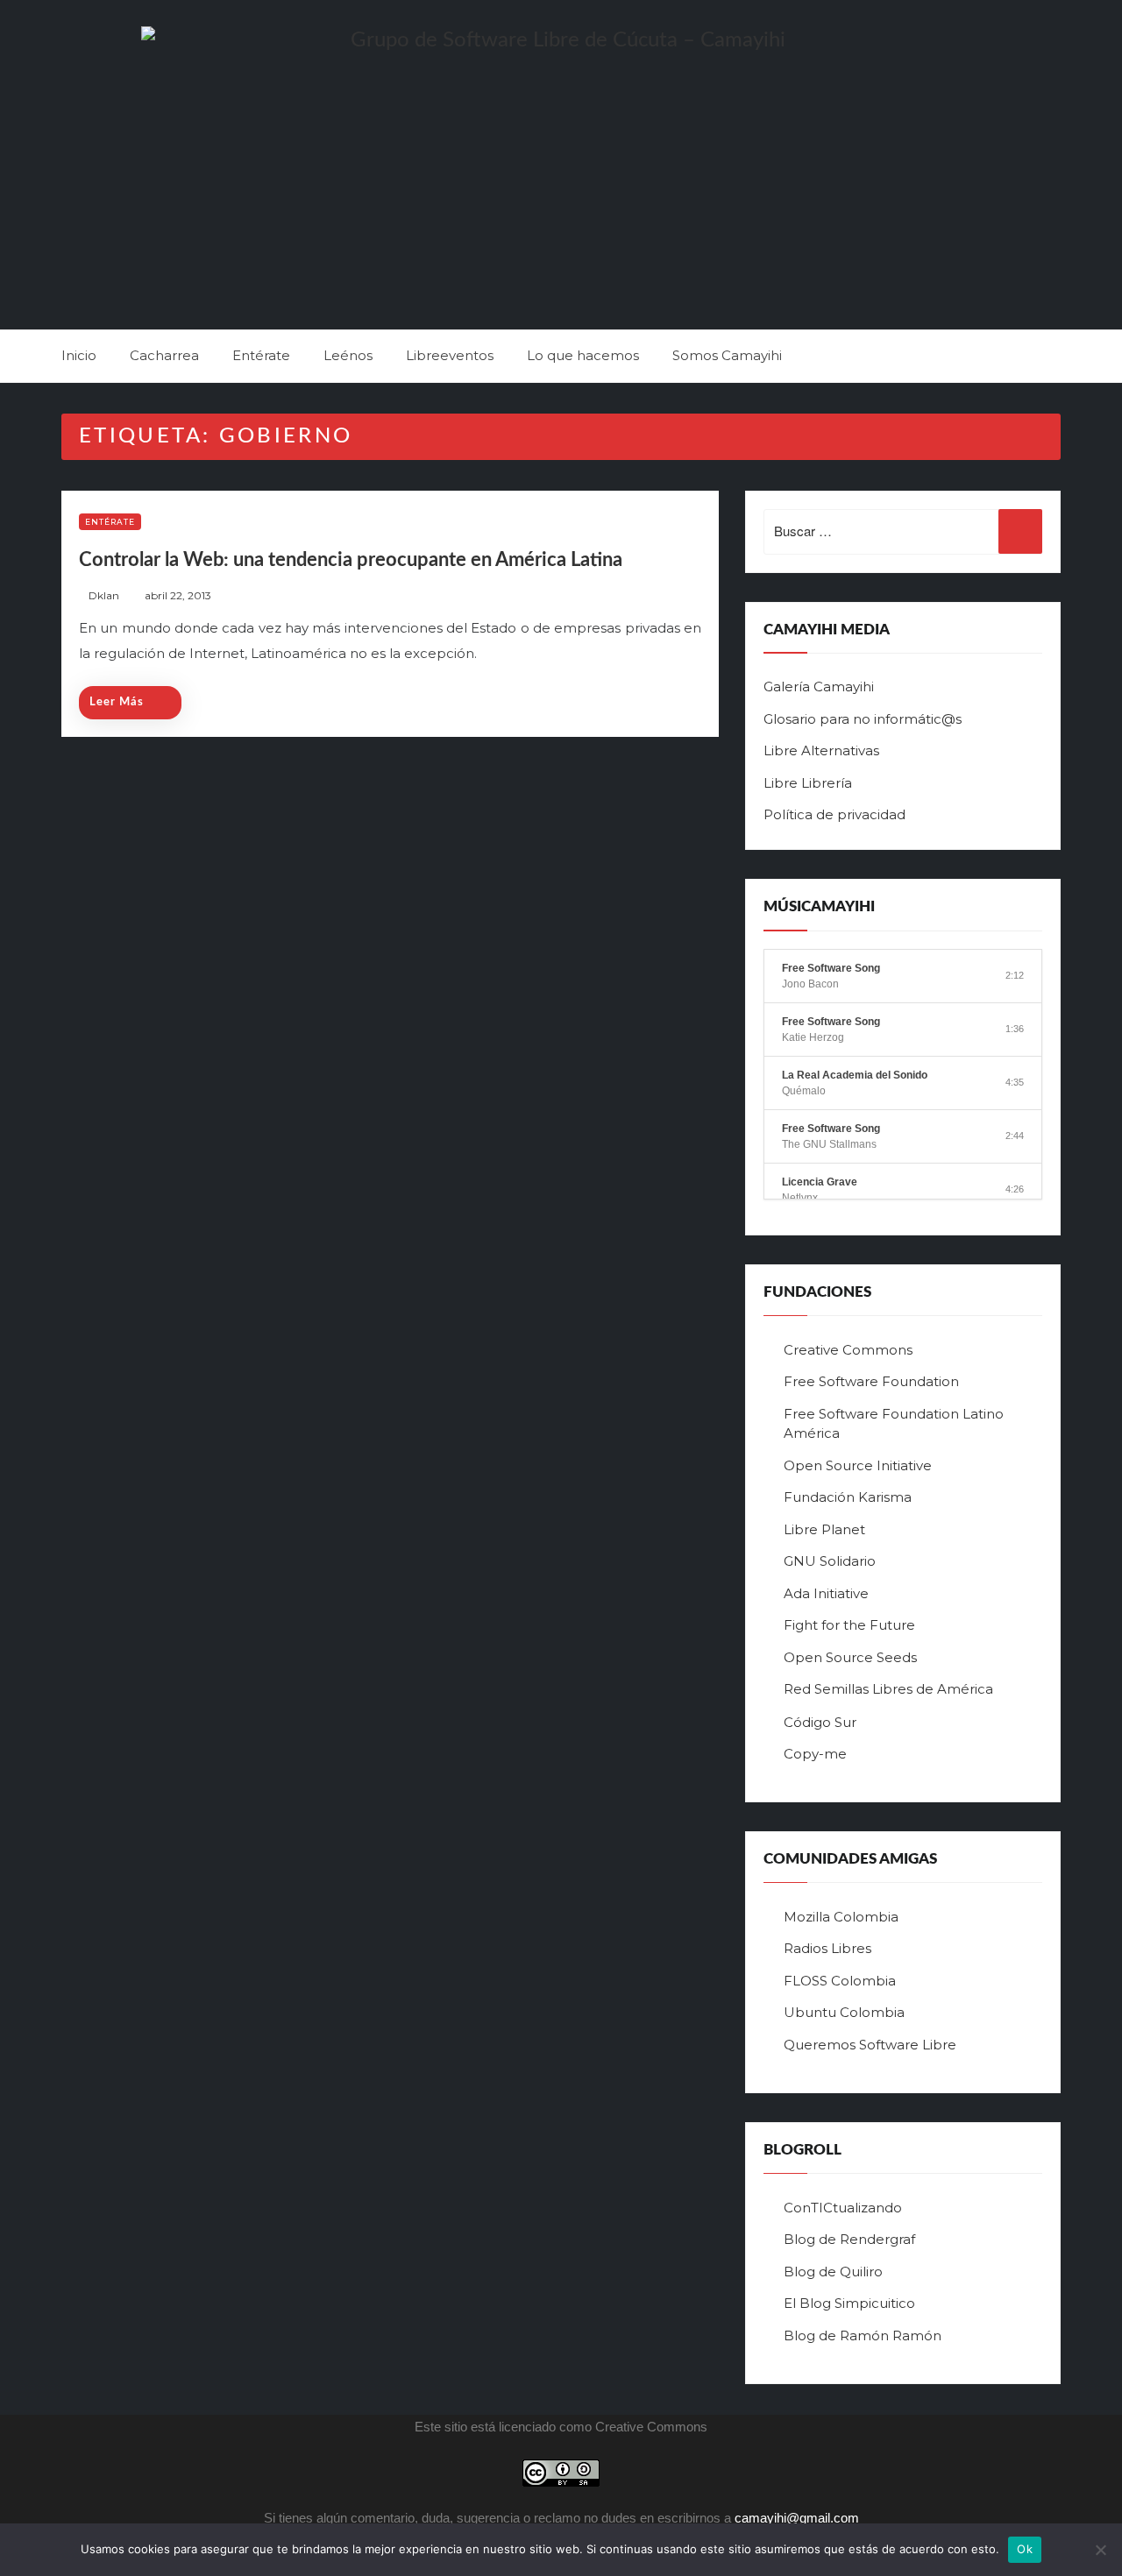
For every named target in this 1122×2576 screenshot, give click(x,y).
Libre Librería (808, 783)
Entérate (261, 355)
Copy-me (815, 1754)
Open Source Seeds (850, 1657)
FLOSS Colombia (840, 1981)
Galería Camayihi (819, 686)
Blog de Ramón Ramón (863, 2335)
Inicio (79, 355)
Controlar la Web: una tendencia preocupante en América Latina (351, 560)
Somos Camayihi (727, 355)
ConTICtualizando (843, 2208)
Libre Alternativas (821, 750)
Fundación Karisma (848, 1497)
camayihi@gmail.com (797, 2518)
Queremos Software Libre (870, 2045)
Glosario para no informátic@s (863, 719)
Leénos (348, 355)
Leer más (117, 702)
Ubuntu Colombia (844, 2012)
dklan (104, 595)
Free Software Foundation (871, 1381)
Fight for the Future (849, 1625)
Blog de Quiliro (833, 2272)
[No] (1100, 2550)
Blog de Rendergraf (849, 2239)
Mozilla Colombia (841, 1917)
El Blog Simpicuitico (849, 2303)
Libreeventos (450, 355)
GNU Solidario (830, 1561)
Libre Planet (824, 1529)
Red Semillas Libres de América (888, 1689)
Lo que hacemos (583, 355)
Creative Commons (848, 1350)
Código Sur (820, 1722)
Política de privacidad (834, 814)
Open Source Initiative (858, 1465)
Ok (1025, 2549)
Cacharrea (164, 355)
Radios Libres (827, 1948)
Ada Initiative (826, 1593)
